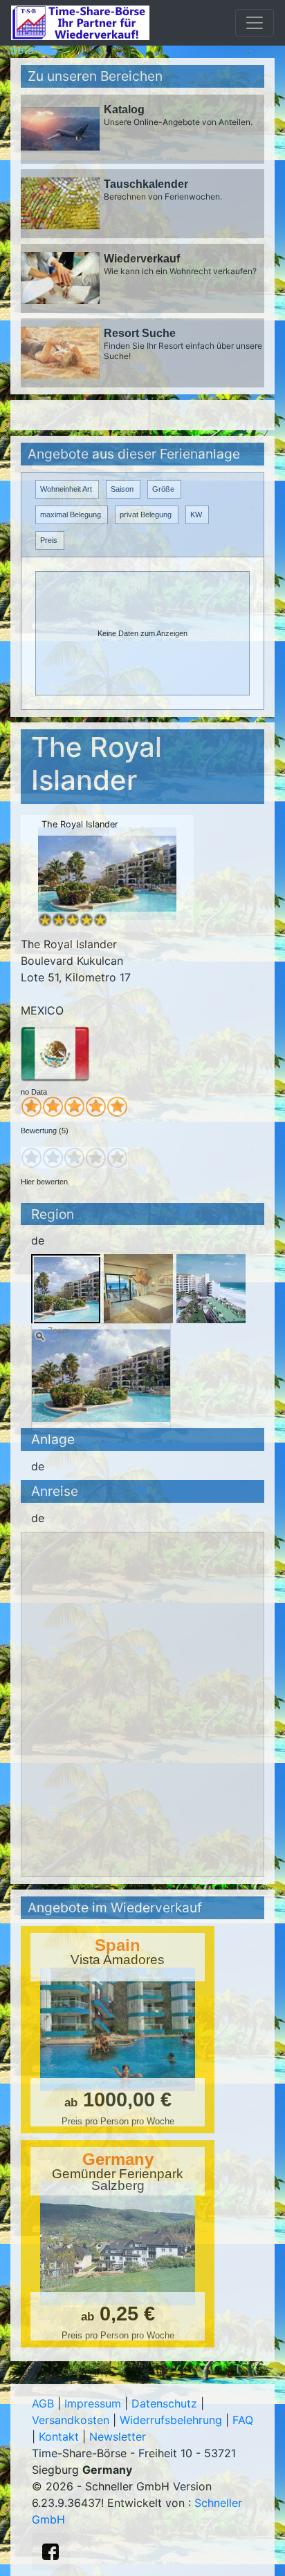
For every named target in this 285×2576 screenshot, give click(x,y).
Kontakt (59, 2436)
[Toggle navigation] (255, 23)
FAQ (243, 2420)
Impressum (93, 2403)
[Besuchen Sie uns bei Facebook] (50, 2552)
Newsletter (118, 2436)
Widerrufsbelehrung (171, 2420)
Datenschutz (164, 2403)
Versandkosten (71, 2420)
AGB (43, 2403)
